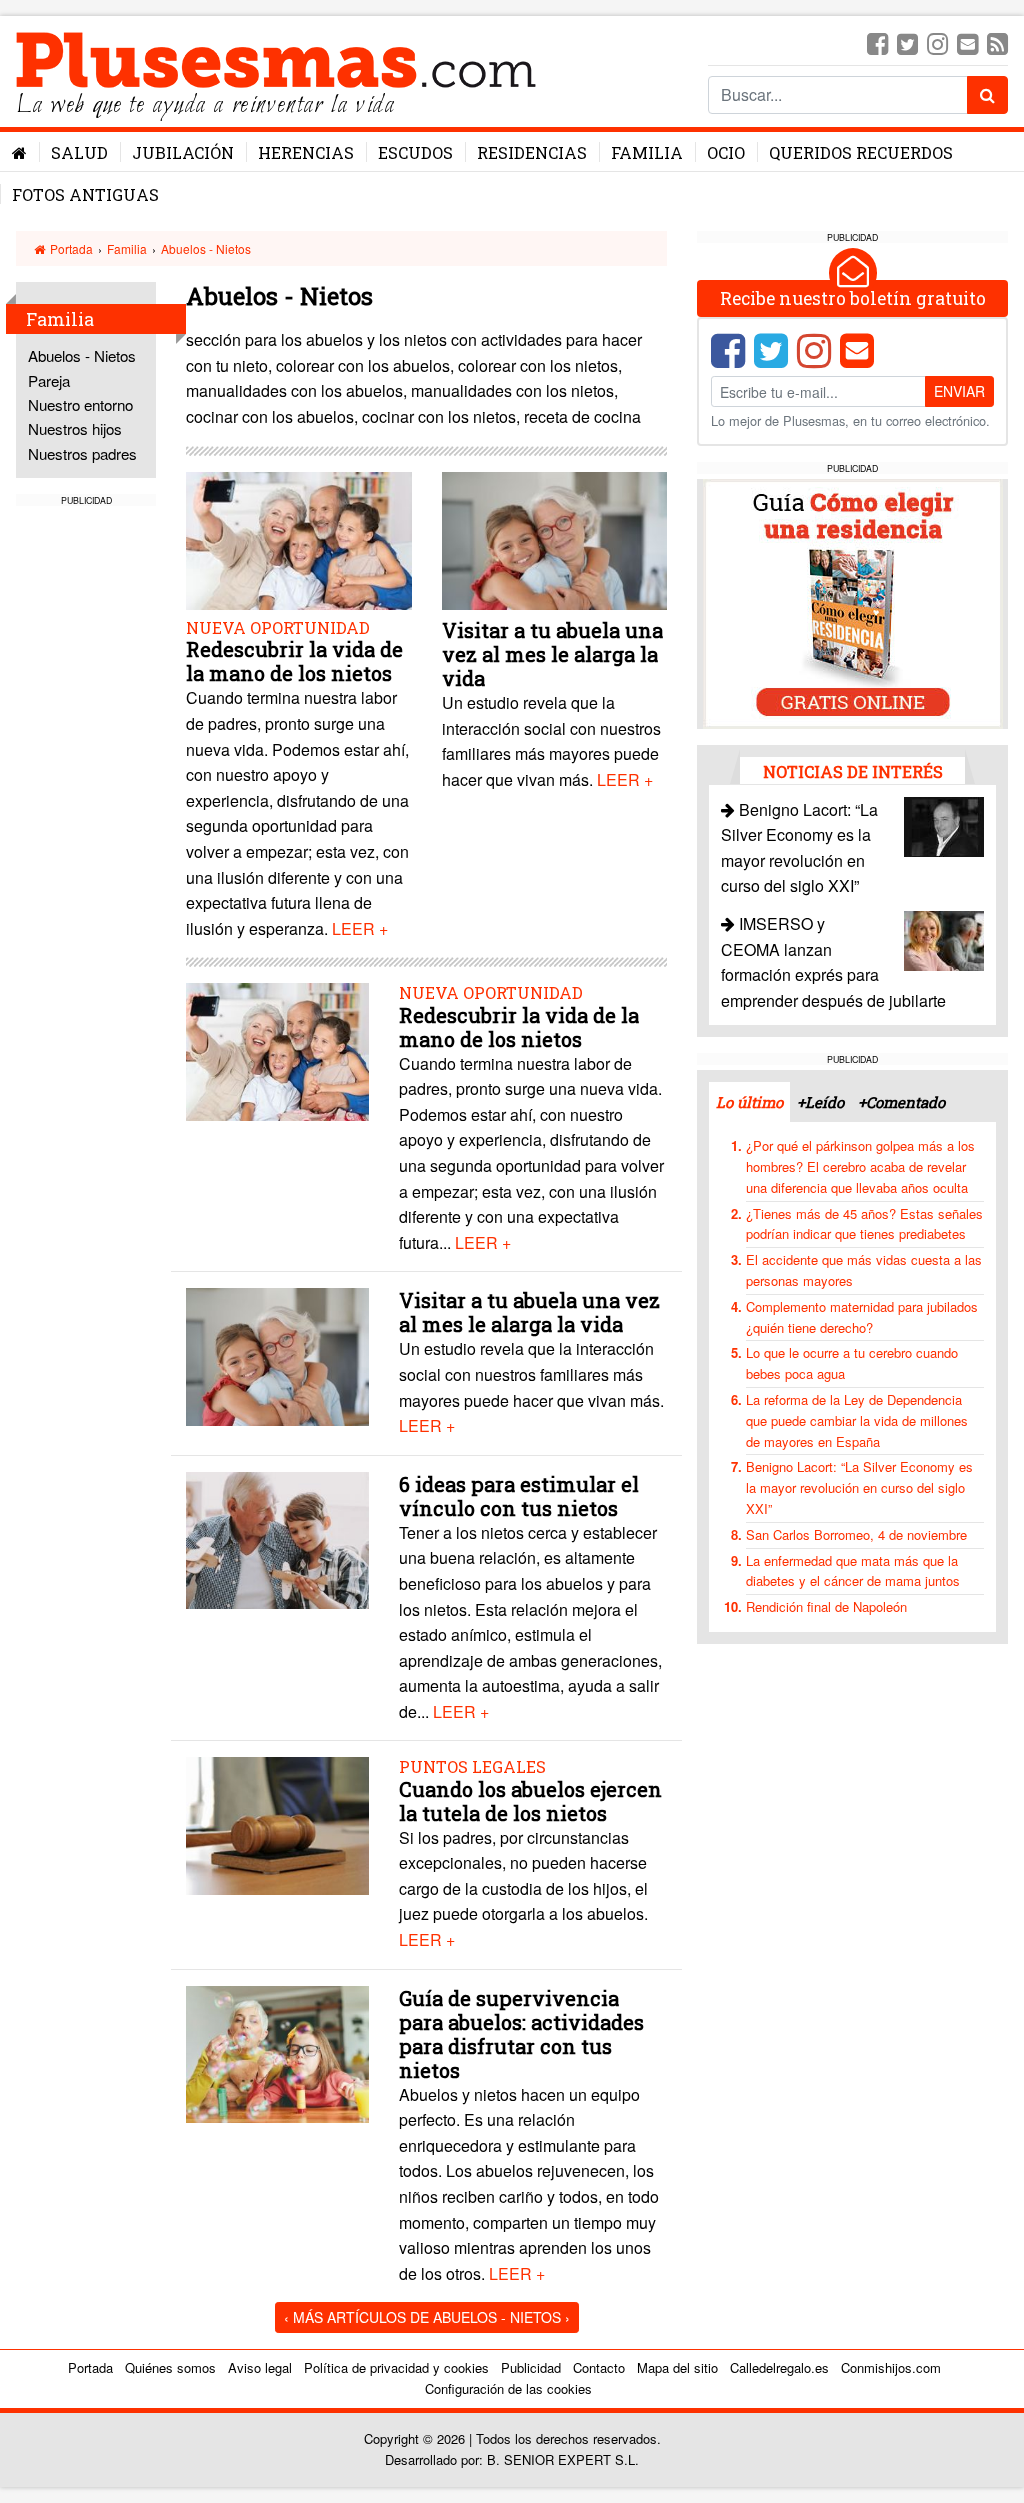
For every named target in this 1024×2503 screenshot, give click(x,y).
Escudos (415, 152)
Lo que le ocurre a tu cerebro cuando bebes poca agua (852, 1363)
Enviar (959, 391)
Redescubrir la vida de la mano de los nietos (294, 661)
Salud (79, 152)
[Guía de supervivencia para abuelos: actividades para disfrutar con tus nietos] (277, 2051)
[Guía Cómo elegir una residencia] (853, 601)
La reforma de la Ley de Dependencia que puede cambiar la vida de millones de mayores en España (857, 1420)
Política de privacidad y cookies (396, 2367)
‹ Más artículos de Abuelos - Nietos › (427, 2317)
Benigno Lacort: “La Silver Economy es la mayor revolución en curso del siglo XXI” (859, 1487)
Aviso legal (260, 2367)
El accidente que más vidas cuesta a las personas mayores (864, 1270)
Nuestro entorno (80, 404)
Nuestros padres (82, 453)
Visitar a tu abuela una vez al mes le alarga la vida (552, 654)
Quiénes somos (170, 2367)
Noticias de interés (853, 771)
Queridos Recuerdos (861, 152)
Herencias (306, 152)
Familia (647, 152)
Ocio (726, 152)
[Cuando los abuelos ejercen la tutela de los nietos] (277, 1823)
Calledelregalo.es (779, 2367)
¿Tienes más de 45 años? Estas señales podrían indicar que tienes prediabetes (864, 1224)
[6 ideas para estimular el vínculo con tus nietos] (277, 1538)
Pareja (49, 380)
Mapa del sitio (677, 2367)
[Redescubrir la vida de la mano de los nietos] (298, 542)
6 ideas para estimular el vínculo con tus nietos (519, 1496)
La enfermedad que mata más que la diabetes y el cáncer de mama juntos (853, 1571)
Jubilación (183, 152)
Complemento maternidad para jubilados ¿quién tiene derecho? (862, 1317)
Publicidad (531, 2367)
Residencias (532, 152)
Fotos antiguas (85, 194)
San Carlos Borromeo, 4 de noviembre (856, 1534)
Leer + (360, 928)
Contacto (599, 2367)
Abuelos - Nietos (206, 248)
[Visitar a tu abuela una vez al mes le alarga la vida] (554, 542)
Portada (70, 248)
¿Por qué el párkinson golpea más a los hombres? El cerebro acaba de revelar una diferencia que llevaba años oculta (860, 1166)
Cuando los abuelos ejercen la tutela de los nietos (530, 1801)
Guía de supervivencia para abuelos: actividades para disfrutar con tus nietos (521, 2034)
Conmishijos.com (891, 2367)
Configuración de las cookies (508, 2388)
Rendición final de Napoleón (826, 1606)
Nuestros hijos (75, 428)
